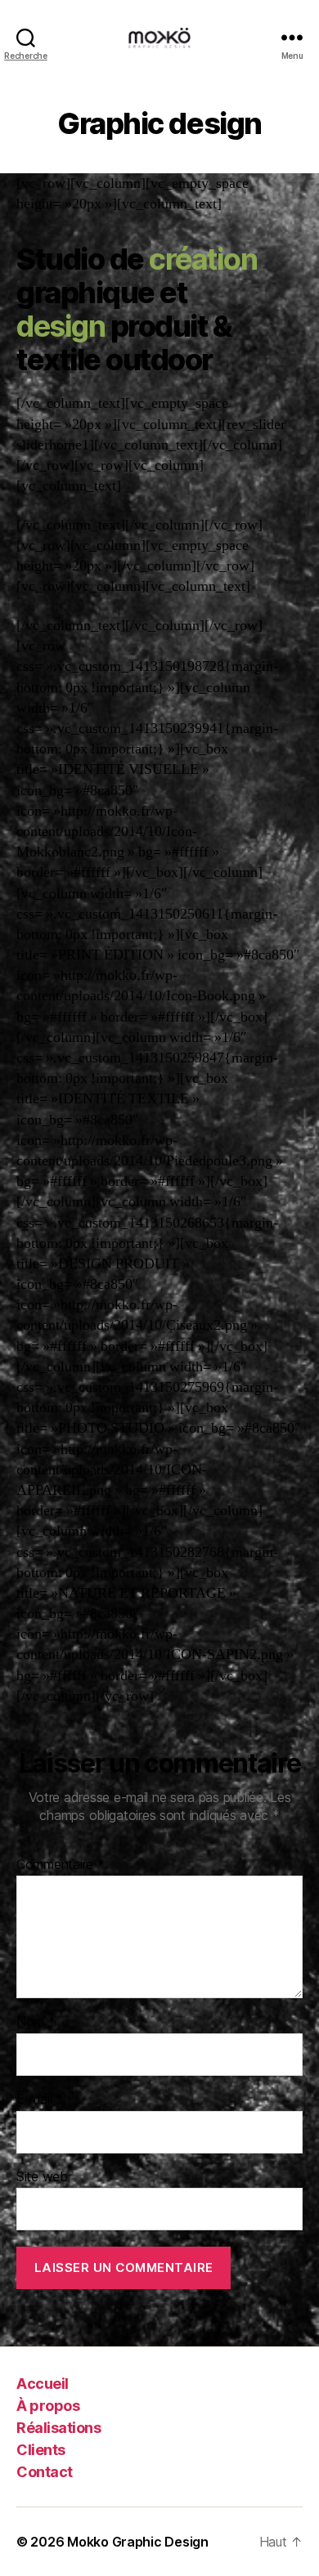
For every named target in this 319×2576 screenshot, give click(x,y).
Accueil (43, 2384)
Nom (36, 2022)
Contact (45, 2472)
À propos (48, 2406)
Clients (41, 2450)
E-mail (40, 2100)
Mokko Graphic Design (138, 2542)
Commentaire (61, 1865)
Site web (42, 2177)
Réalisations (58, 2428)
